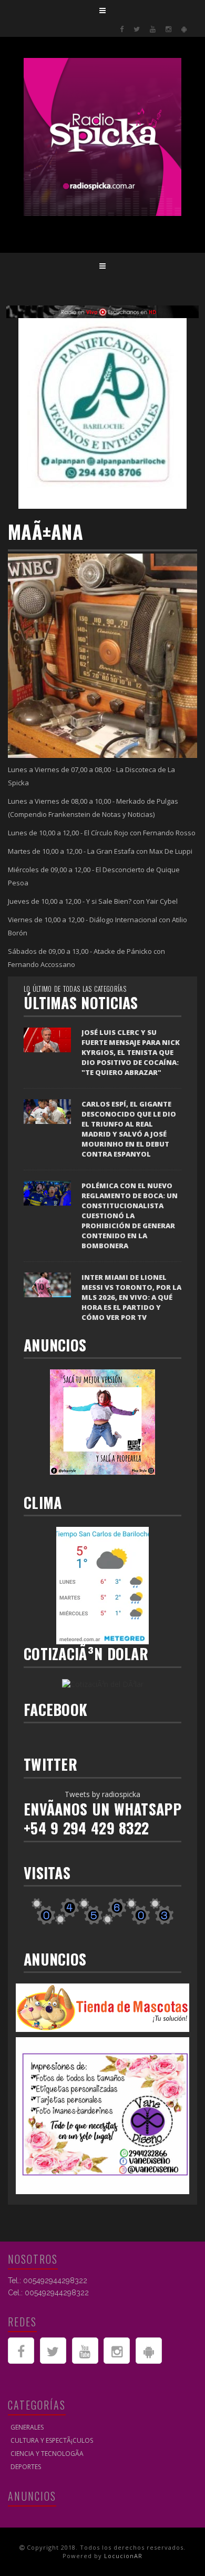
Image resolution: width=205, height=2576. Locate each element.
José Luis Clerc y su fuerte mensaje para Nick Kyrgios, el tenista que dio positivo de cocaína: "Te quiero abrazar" (131, 1052)
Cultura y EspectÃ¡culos (52, 2440)
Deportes (26, 2467)
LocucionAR (123, 2556)
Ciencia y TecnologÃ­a (47, 2454)
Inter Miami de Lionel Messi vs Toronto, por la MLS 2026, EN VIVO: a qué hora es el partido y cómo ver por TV (131, 1297)
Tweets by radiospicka (102, 1794)
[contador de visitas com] (102, 1911)
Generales (27, 2427)
